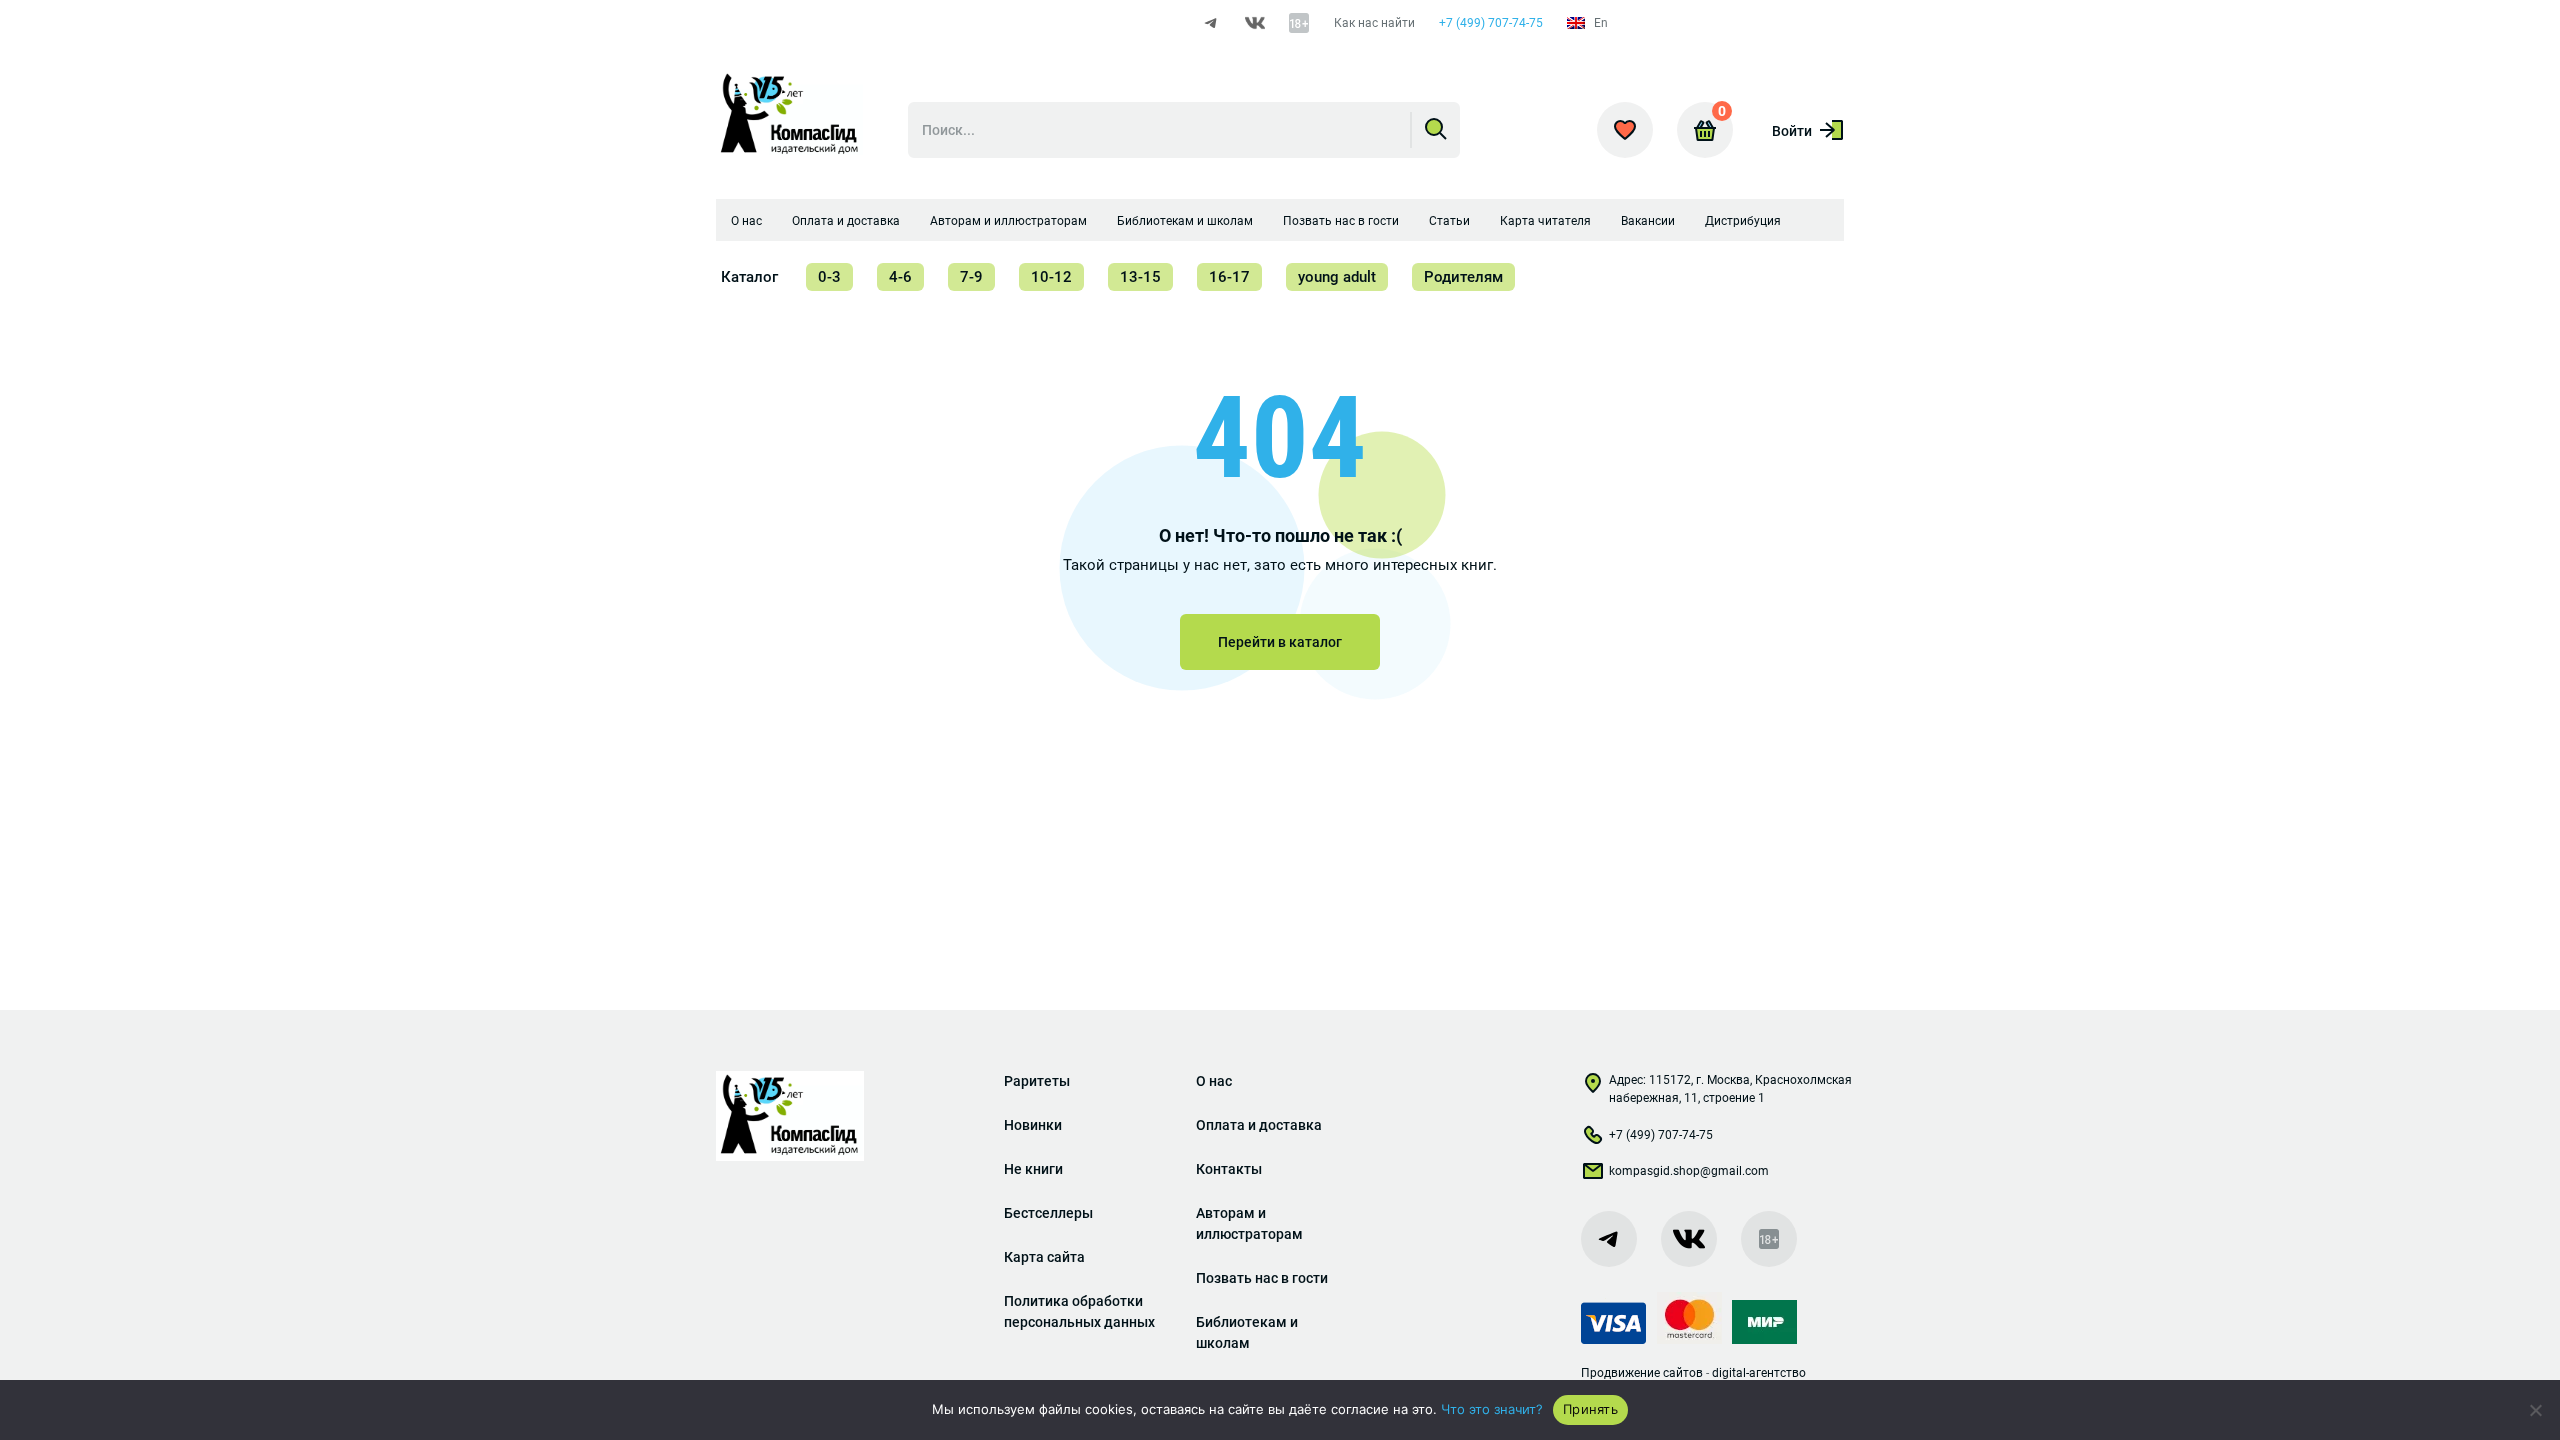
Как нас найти (1374, 23)
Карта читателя (1545, 221)
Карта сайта (1044, 1257)
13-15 (1140, 277)
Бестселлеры (1048, 1213)
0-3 (829, 277)
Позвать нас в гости (1341, 221)
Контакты (1229, 1169)
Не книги (1033, 1169)
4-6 (900, 277)
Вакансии (1648, 221)
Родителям (1463, 277)
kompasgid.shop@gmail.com (1689, 1171)
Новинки (1033, 1125)
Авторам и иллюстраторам (1008, 221)
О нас (746, 221)
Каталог (749, 277)
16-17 (1229, 277)
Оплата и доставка (846, 221)
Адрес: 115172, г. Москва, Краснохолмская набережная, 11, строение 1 (1730, 1089)
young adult (1337, 277)
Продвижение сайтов (1642, 1373)
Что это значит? (1492, 1409)
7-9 (971, 277)
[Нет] (2535, 1410)
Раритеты (1037, 1081)
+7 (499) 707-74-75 (1491, 23)
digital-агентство (1759, 1373)
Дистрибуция (1743, 221)
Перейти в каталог (1280, 642)
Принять (1590, 1409)
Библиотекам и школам (1185, 221)
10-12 (1051, 277)
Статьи (1449, 221)
